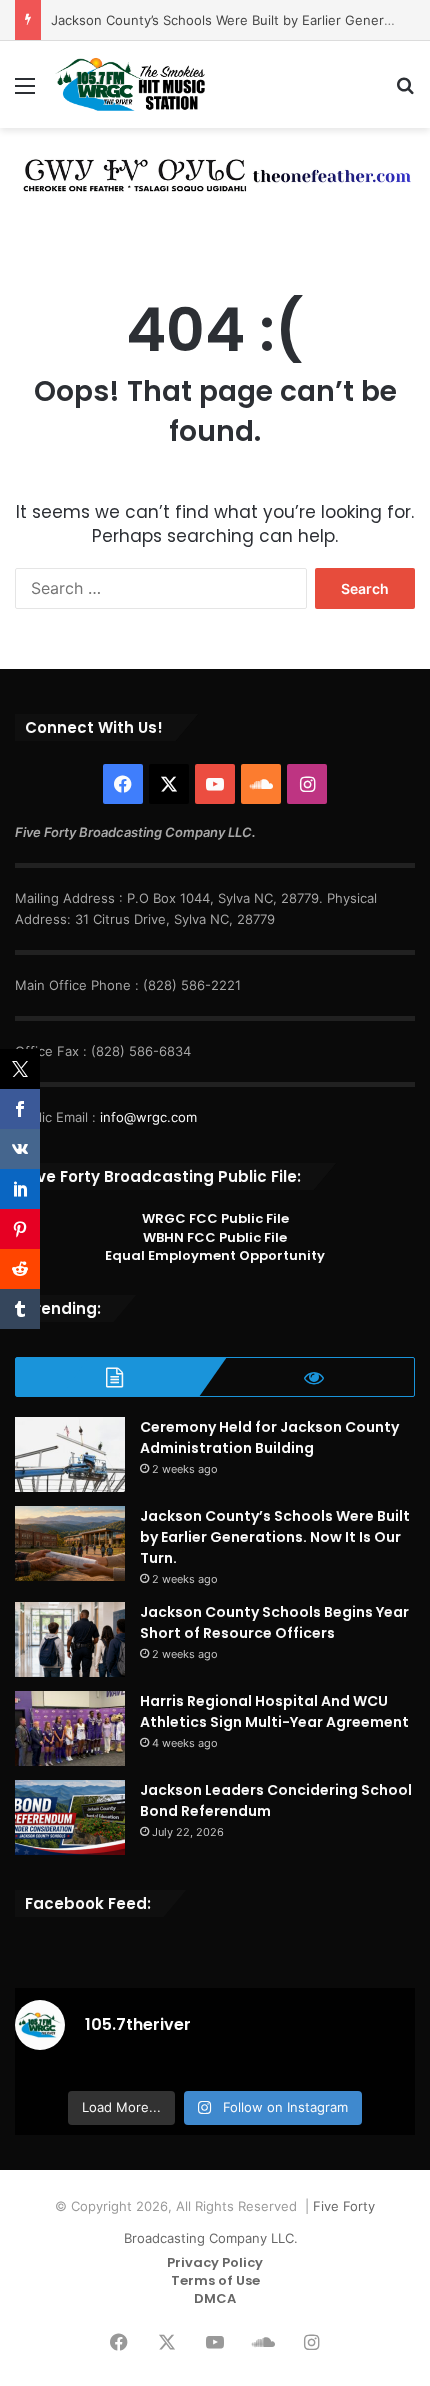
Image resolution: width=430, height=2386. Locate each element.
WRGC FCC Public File (215, 1218)
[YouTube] (215, 784)
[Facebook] (123, 784)
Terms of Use (215, 2280)
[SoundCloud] (261, 784)
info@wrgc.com (148, 1117)
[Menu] (25, 92)
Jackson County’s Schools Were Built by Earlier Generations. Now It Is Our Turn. (275, 1537)
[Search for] (405, 92)
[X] (169, 784)
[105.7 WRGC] (130, 84)
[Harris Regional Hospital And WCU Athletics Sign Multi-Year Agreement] (70, 1728)
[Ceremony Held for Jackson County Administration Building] (70, 1454)
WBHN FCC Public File (215, 1237)
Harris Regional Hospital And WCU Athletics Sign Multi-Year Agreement (274, 1711)
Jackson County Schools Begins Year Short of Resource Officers (274, 1622)
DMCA (215, 2298)
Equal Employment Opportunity (215, 1255)
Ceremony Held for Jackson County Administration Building (269, 1437)
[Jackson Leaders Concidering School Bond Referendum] (70, 1817)
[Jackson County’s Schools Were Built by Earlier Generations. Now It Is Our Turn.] (70, 1543)
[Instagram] (307, 784)
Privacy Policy (215, 2262)
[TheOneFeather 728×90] (215, 172)
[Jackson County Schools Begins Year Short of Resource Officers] (70, 1639)
